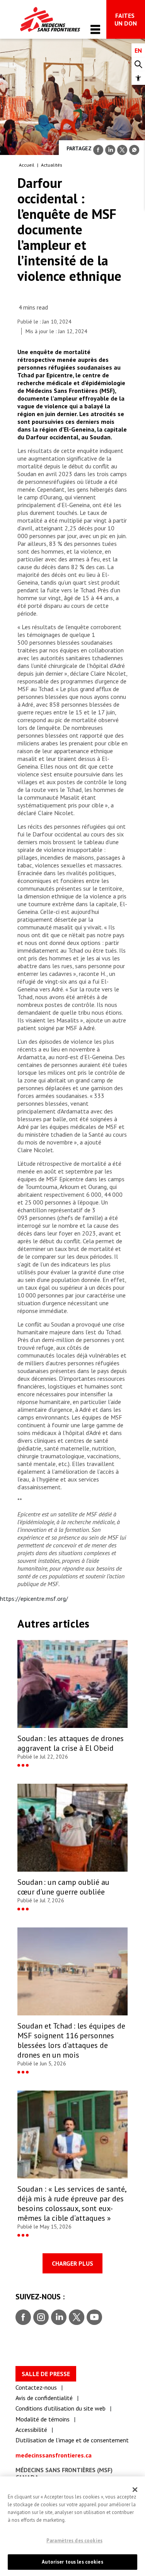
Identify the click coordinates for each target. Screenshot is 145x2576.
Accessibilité (31, 2430)
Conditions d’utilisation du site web (61, 2408)
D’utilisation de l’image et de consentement (72, 2440)
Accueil (27, 165)
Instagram (40, 2318)
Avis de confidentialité (44, 2398)
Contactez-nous (36, 2387)
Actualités (52, 165)
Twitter (76, 2318)
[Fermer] (135, 2490)
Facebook (23, 2318)
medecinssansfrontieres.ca (54, 2455)
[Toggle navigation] (95, 29)
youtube (94, 2318)
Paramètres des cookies (74, 2541)
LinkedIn (58, 2318)
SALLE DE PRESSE (46, 2374)
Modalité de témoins (43, 2419)
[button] (138, 78)
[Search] (138, 65)
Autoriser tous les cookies (72, 2562)
